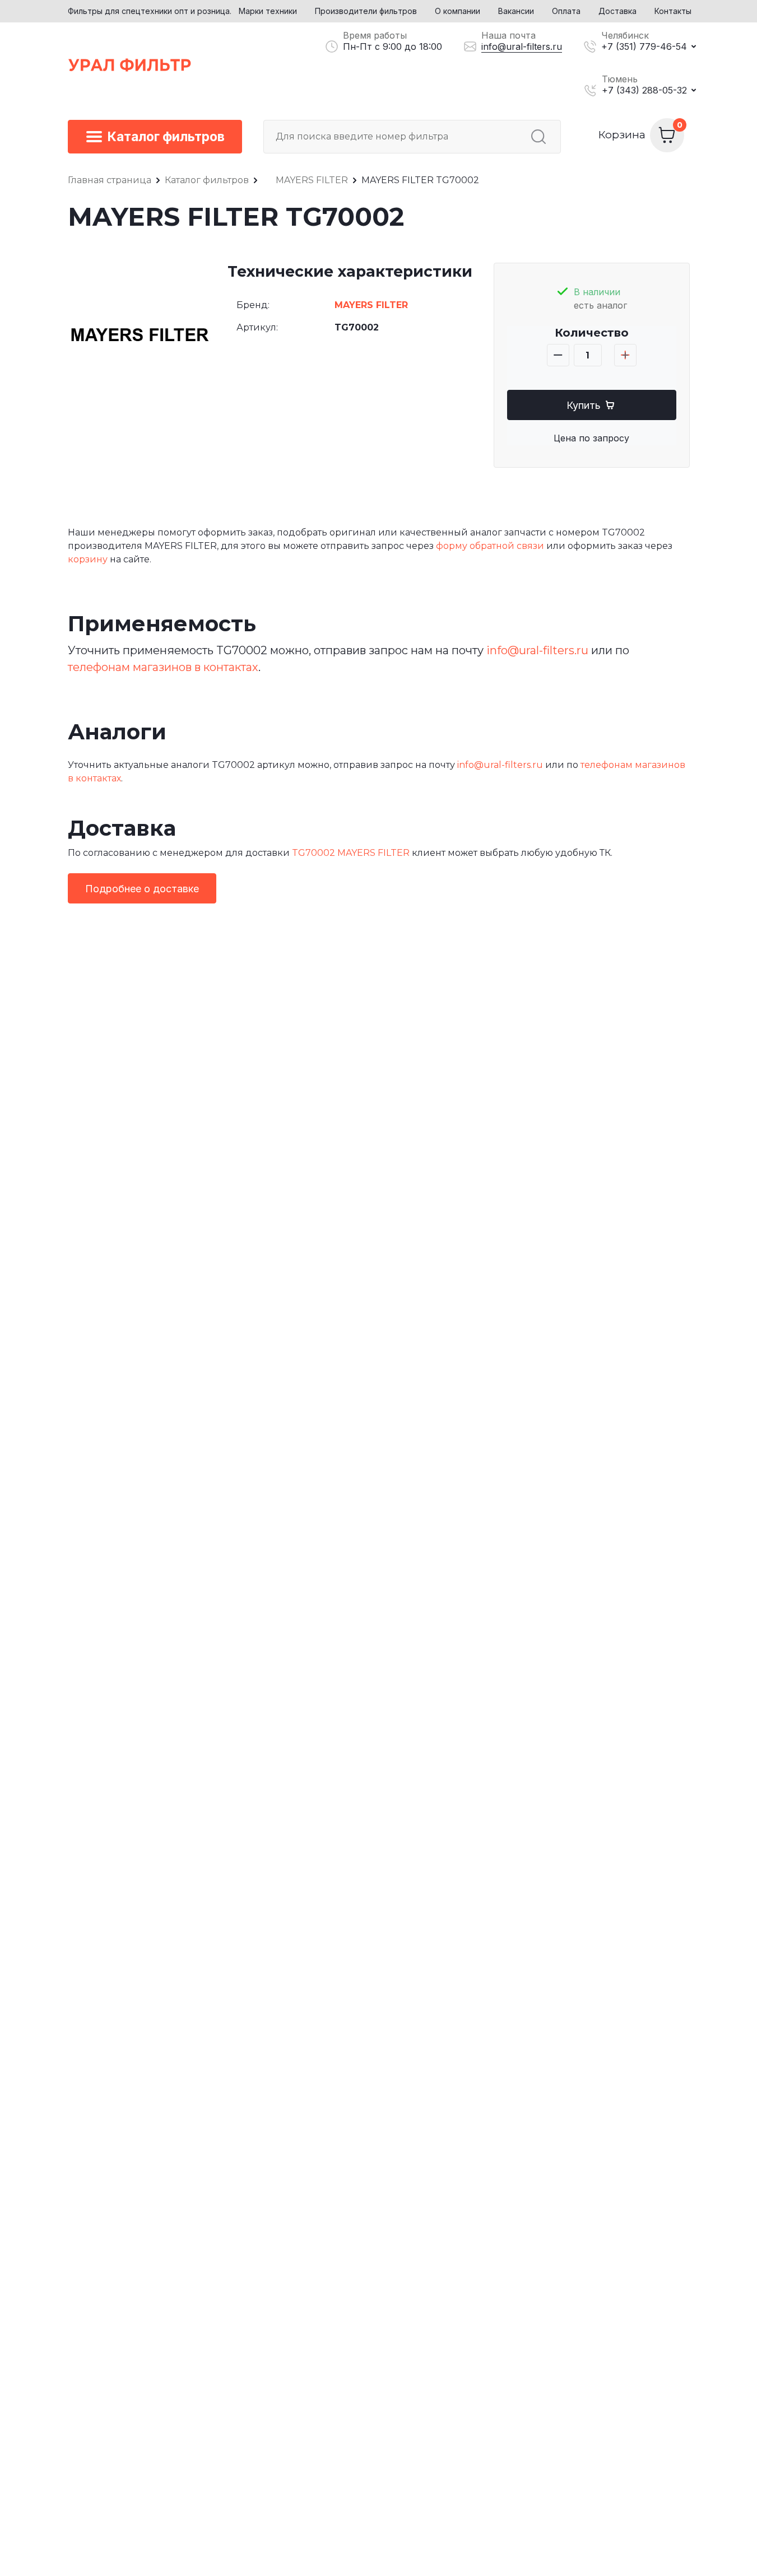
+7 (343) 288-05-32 (644, 90)
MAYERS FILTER (371, 305)
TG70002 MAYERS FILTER (351, 853)
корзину (88, 559)
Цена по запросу (591, 438)
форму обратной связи (490, 546)
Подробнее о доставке (142, 889)
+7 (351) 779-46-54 (644, 46)
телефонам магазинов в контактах (163, 667)
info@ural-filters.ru (522, 46)
